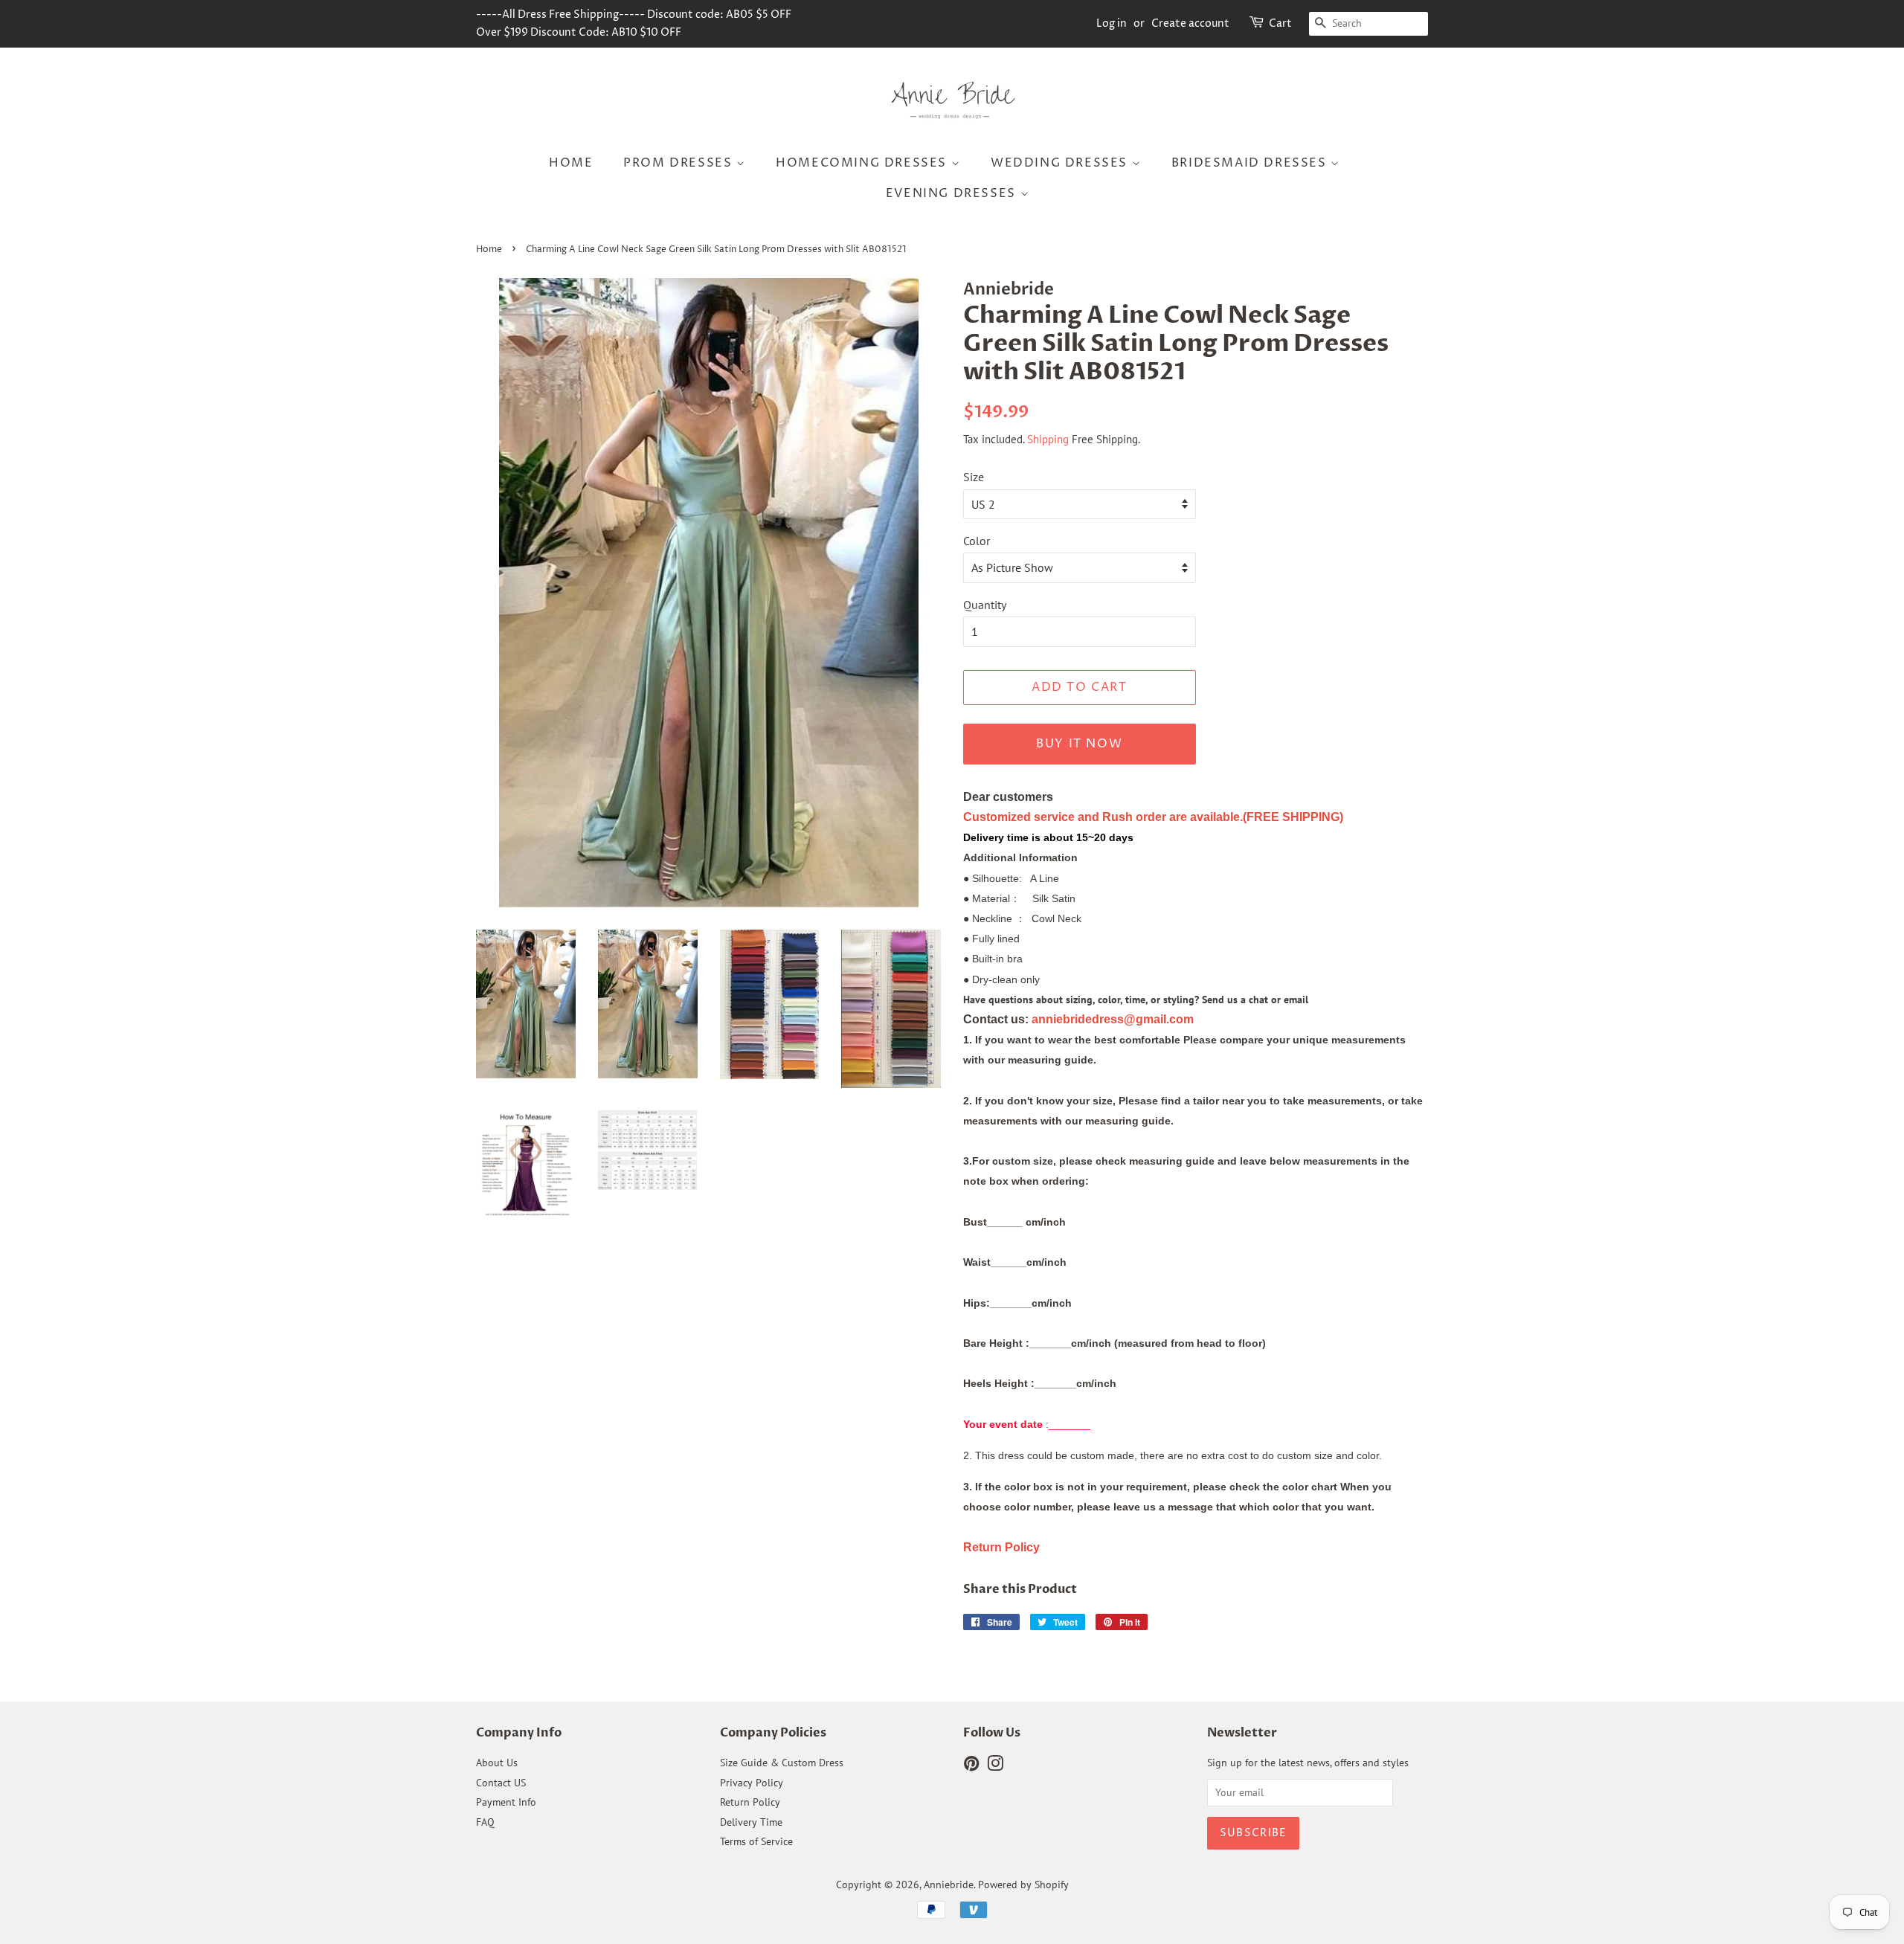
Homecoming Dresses (863, 163)
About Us (497, 1763)
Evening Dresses (953, 193)
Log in (1112, 23)
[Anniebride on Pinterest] (971, 1766)
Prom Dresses (680, 163)
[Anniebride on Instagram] (995, 1766)
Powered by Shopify (1023, 1885)
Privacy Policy (752, 1783)
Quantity (985, 605)
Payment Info (506, 1802)
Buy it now (1079, 744)
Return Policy (750, 1802)
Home (571, 163)
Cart (1280, 23)
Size (974, 477)
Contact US (501, 1783)
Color (977, 541)
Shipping (1048, 439)
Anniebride (949, 1885)
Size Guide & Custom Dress (782, 1763)
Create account (1190, 23)
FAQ (485, 1822)
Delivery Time (751, 1822)
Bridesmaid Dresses (1251, 163)
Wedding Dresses (1061, 163)
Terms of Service (756, 1841)
